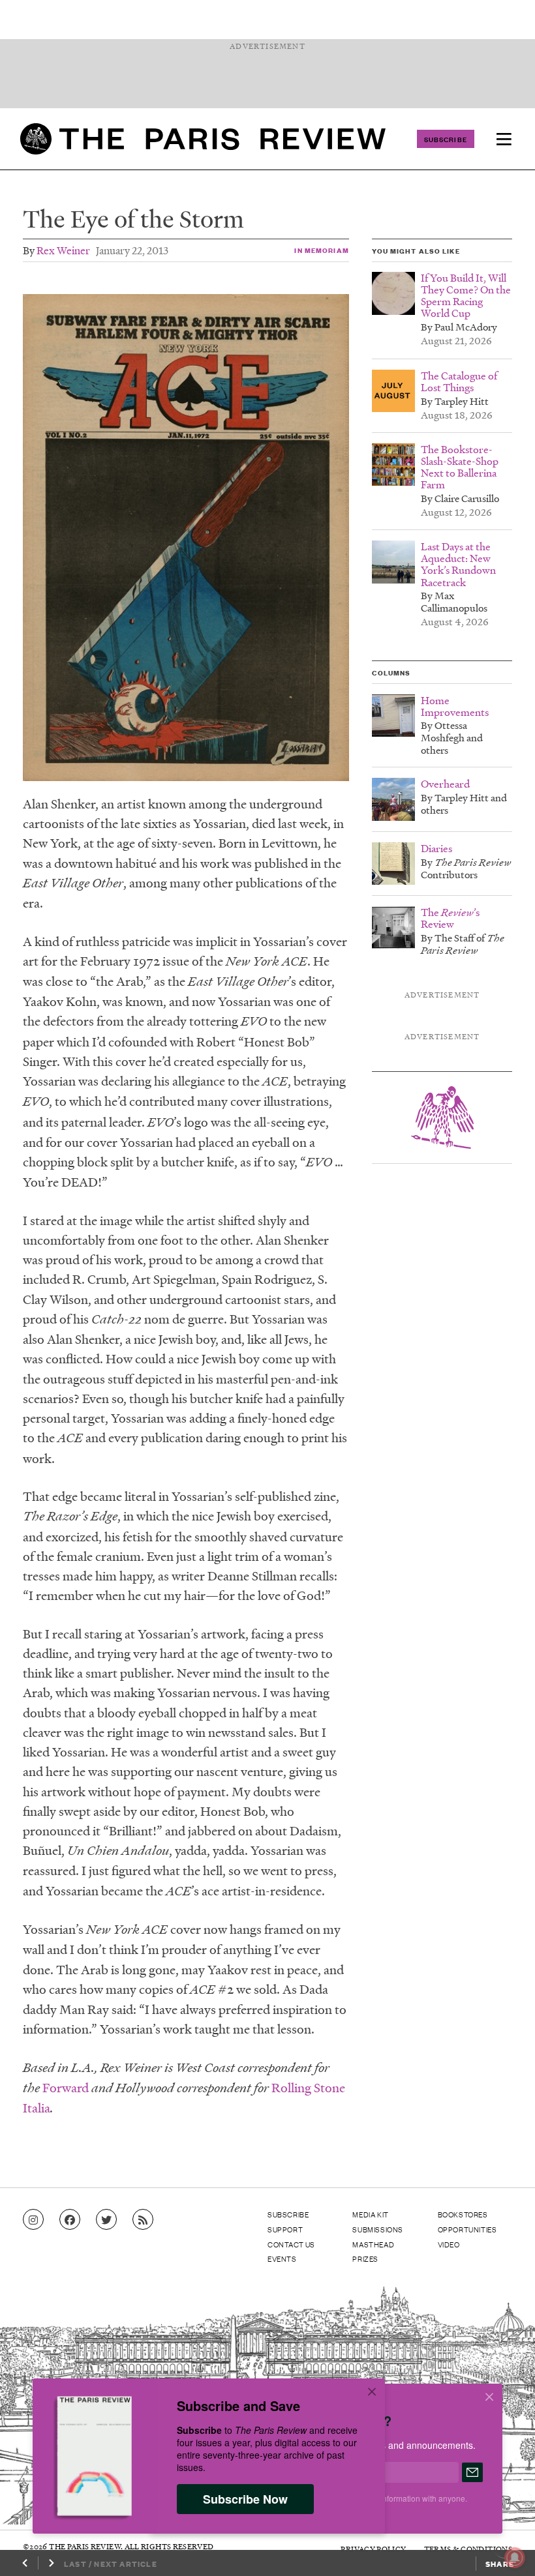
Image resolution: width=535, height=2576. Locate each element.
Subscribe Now (245, 2499)
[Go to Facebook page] (70, 2220)
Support (285, 2229)
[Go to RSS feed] (143, 2220)
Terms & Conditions (468, 2549)
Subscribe (446, 139)
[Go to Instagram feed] (33, 2220)
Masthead (373, 2244)
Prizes (365, 2258)
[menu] (504, 139)
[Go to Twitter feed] (106, 2220)
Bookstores (463, 2214)
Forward (66, 2088)
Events (282, 2258)
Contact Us (291, 2244)
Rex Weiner (63, 250)
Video (449, 2244)
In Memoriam (321, 250)
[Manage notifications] (504, 2547)
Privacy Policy (373, 2549)
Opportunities (467, 2229)
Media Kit (370, 2214)
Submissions (378, 2229)
